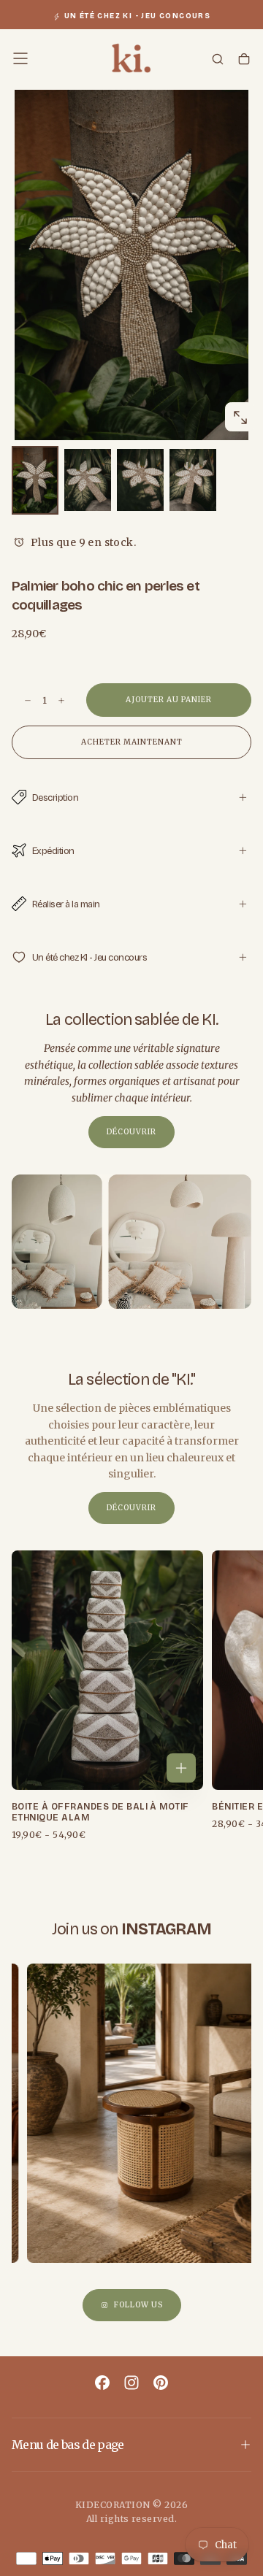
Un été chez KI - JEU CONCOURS (138, 16)
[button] (20, 58)
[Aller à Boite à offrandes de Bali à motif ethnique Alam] (107, 1670)
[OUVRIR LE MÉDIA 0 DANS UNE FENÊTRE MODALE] (240, 418)
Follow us (138, 2305)
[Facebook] (102, 2383)
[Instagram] (131, 2383)
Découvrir (131, 1132)
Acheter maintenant (132, 742)
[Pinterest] (161, 2383)
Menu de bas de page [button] (68, 2445)
